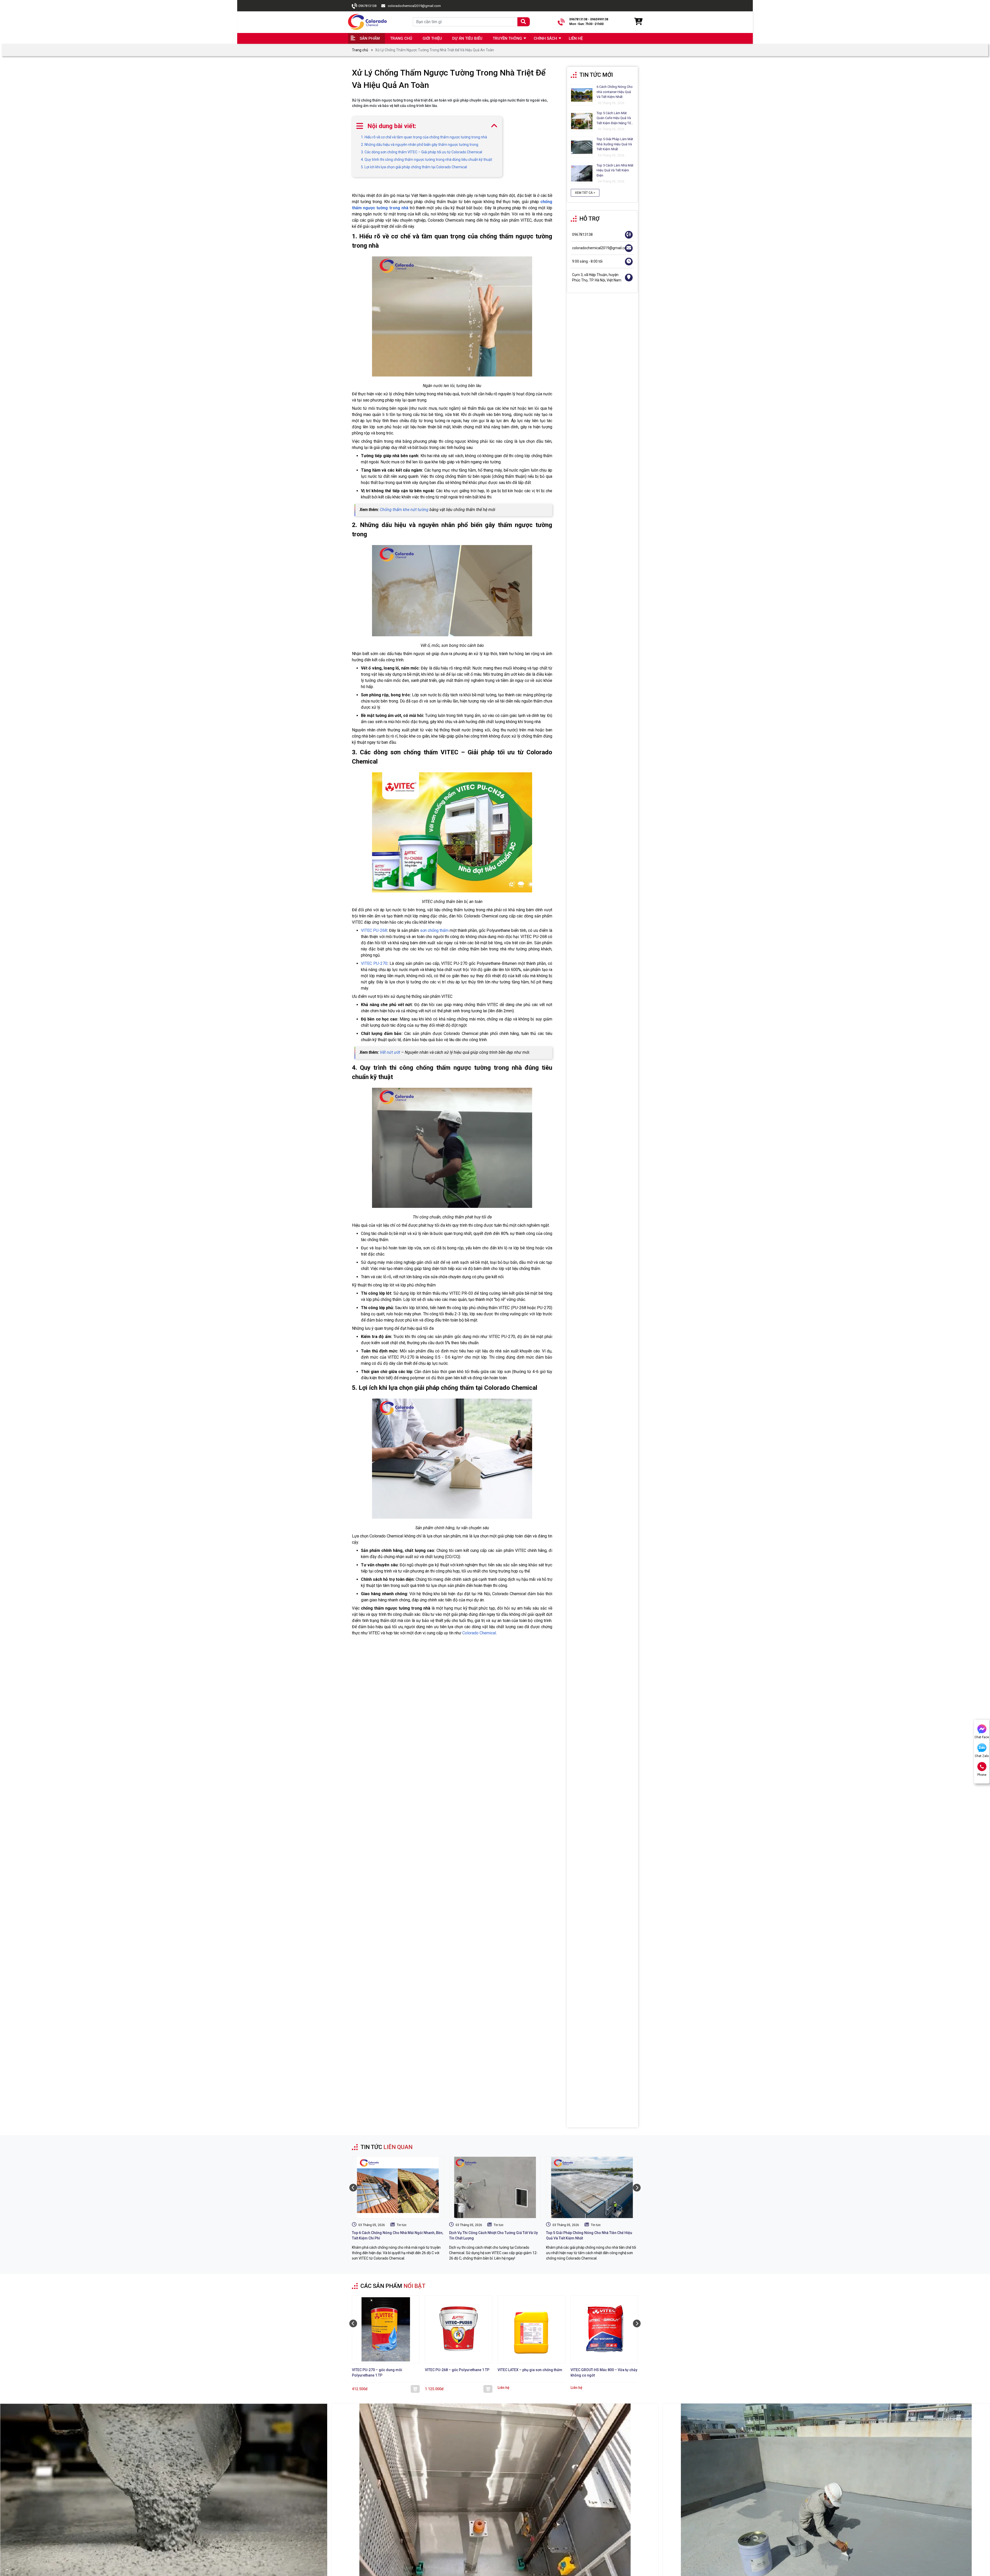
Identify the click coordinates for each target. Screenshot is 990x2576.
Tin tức (402, 2225)
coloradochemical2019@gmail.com (414, 6)
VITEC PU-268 (374, 930)
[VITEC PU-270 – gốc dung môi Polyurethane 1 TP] (386, 2330)
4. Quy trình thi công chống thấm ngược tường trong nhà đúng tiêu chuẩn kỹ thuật (427, 160)
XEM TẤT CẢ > (585, 193)
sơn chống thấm (434, 930)
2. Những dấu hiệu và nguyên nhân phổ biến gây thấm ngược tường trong (420, 145)
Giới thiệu (432, 38)
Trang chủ (401, 38)
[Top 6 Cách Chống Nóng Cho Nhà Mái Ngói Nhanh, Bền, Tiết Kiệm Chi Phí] (398, 2187)
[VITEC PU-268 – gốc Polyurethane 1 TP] (459, 2330)
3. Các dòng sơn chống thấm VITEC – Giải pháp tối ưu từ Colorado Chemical (422, 152)
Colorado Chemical (479, 1633)
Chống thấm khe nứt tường (404, 510)
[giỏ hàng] (638, 22)
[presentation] (353, 2188)
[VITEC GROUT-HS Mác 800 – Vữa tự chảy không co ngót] (604, 2330)
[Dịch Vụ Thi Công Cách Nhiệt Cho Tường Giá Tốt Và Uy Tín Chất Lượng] (495, 2187)
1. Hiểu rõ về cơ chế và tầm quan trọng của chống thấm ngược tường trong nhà (424, 137)
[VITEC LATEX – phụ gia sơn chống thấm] (531, 2330)
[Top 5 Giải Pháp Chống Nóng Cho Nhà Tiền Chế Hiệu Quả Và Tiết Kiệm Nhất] (592, 2187)
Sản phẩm (370, 38)
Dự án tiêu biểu (467, 38)
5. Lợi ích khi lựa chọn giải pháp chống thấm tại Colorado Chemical (414, 167)
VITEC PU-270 (374, 963)
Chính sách (545, 38)
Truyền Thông (507, 38)
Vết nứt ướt (390, 1052)
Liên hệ (576, 38)
